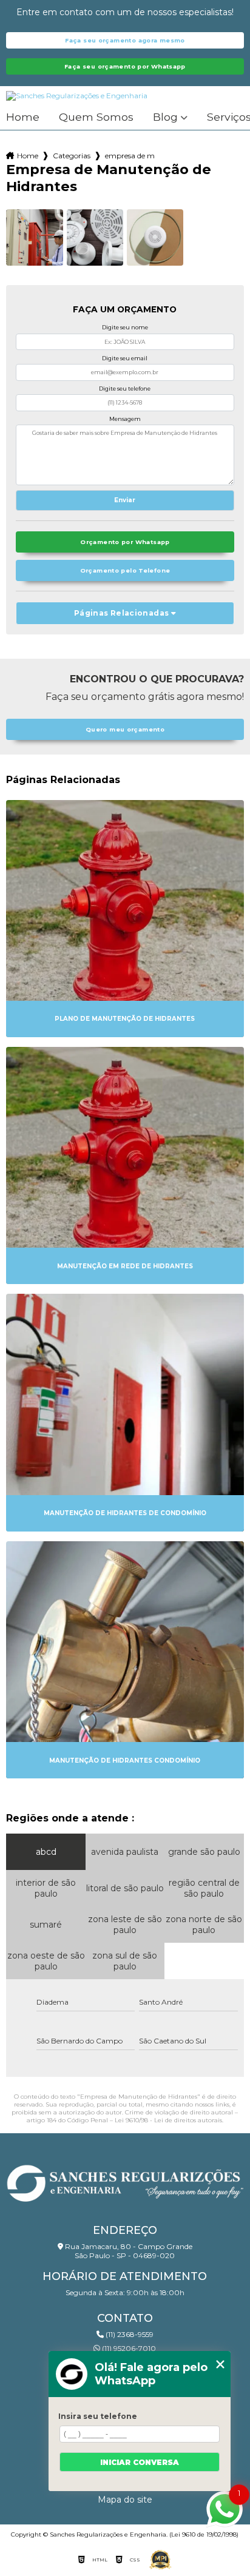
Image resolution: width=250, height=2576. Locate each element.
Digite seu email (125, 358)
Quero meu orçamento (125, 729)
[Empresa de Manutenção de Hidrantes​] (34, 237)
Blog (165, 117)
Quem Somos (96, 117)
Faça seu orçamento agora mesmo (125, 40)
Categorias (72, 156)
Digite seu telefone (125, 388)
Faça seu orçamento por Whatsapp (125, 66)
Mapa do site (125, 2500)
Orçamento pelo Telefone (125, 570)
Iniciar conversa (140, 2462)
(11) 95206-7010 (128, 2348)
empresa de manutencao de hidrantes (130, 156)
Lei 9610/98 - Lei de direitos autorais (168, 2120)
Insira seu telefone (98, 2416)
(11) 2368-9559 (129, 2334)
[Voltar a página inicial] (125, 2180)
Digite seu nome (125, 327)
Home (23, 117)
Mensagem (125, 419)
